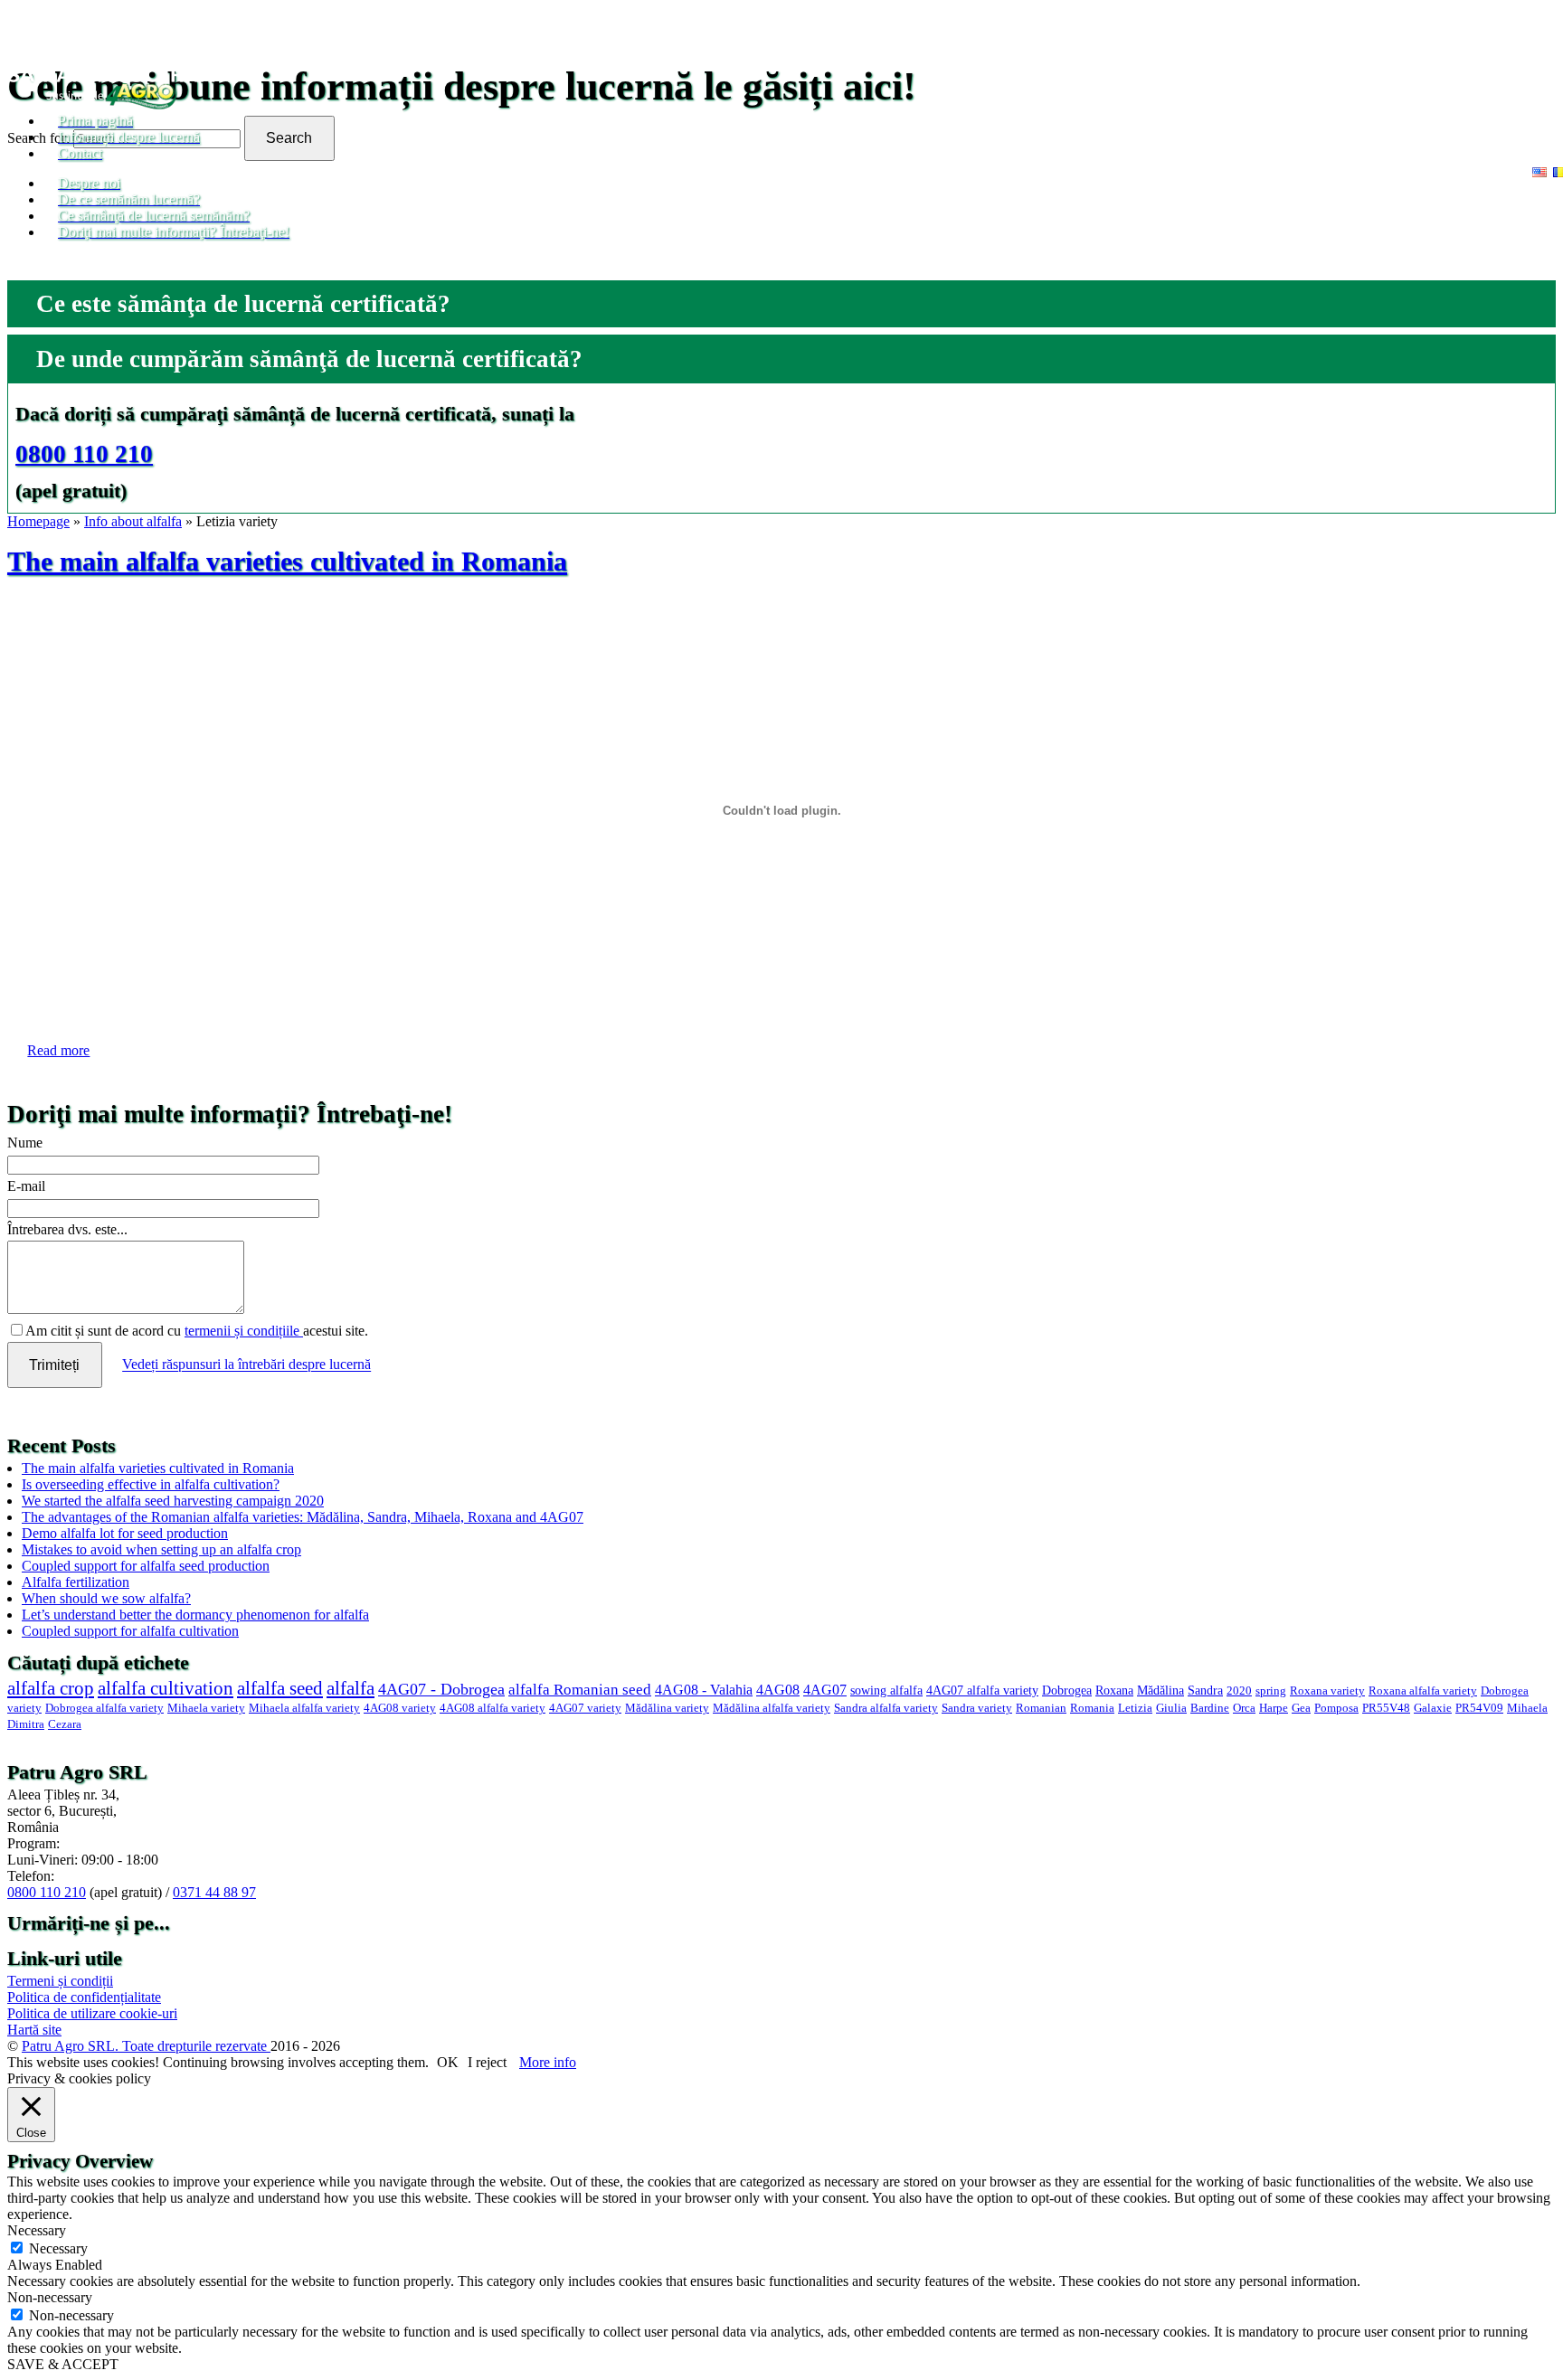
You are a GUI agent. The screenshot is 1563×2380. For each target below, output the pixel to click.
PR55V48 (1386, 1708)
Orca (1244, 1708)
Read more (58, 1050)
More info (548, 2062)
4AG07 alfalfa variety (982, 1690)
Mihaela (1527, 1708)
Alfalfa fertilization (76, 1582)
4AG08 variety (400, 1708)
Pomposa (1336, 1708)
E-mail (26, 1186)
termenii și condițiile (244, 1331)
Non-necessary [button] (50, 2297)
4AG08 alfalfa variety (493, 1708)
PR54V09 (1479, 1708)
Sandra (1205, 1690)
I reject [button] (487, 2062)
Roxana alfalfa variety (1423, 1691)
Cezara (65, 1724)
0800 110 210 (84, 454)
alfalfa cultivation (166, 1688)
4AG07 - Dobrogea (441, 1689)
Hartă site (34, 2030)
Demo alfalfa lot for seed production (125, 1533)
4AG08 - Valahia (704, 1690)
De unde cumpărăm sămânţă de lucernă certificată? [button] (309, 359)
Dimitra (26, 1724)
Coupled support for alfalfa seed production (146, 1566)
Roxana (1114, 1690)
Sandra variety (977, 1708)
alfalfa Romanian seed (580, 1690)
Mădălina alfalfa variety (772, 1708)
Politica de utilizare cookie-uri (92, 2013)
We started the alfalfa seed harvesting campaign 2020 (173, 1501)
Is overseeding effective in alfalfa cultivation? (151, 1484)
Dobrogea (1067, 1690)
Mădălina (1160, 1690)
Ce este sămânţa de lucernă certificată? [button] (243, 304)
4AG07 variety (585, 1708)
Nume (25, 1143)
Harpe (1274, 1708)
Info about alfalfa (133, 521)
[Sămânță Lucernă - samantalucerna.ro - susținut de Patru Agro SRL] (112, 104)
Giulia (1171, 1708)
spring (1271, 1691)
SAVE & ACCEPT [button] (63, 2364)
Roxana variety (1327, 1691)
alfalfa (350, 1688)
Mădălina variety (667, 1708)
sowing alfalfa (886, 1690)
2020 (1239, 1691)
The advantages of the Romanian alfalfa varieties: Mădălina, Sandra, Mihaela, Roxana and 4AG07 (303, 1517)
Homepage (38, 521)
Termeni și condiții (60, 1981)
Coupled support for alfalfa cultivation (130, 1631)
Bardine (1210, 1708)
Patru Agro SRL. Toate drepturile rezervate (146, 2046)
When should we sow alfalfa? (106, 1598)
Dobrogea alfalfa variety (104, 1708)
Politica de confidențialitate (84, 1997)
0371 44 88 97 (214, 1892)
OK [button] (448, 2062)
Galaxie (1433, 1708)
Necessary (58, 2248)
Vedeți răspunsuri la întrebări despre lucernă (246, 1365)
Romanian (1041, 1708)
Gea (1301, 1708)
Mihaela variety (206, 1708)
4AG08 (778, 1690)
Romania (1092, 1708)
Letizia (1135, 1708)
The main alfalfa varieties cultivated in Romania (287, 562)
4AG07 (825, 1690)
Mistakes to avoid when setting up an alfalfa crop (161, 1549)
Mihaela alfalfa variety (304, 1708)
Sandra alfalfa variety (886, 1708)
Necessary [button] (37, 2230)
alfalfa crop (51, 1688)
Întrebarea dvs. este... (67, 1229)
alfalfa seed (280, 1688)
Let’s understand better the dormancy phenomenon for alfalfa (195, 1615)
